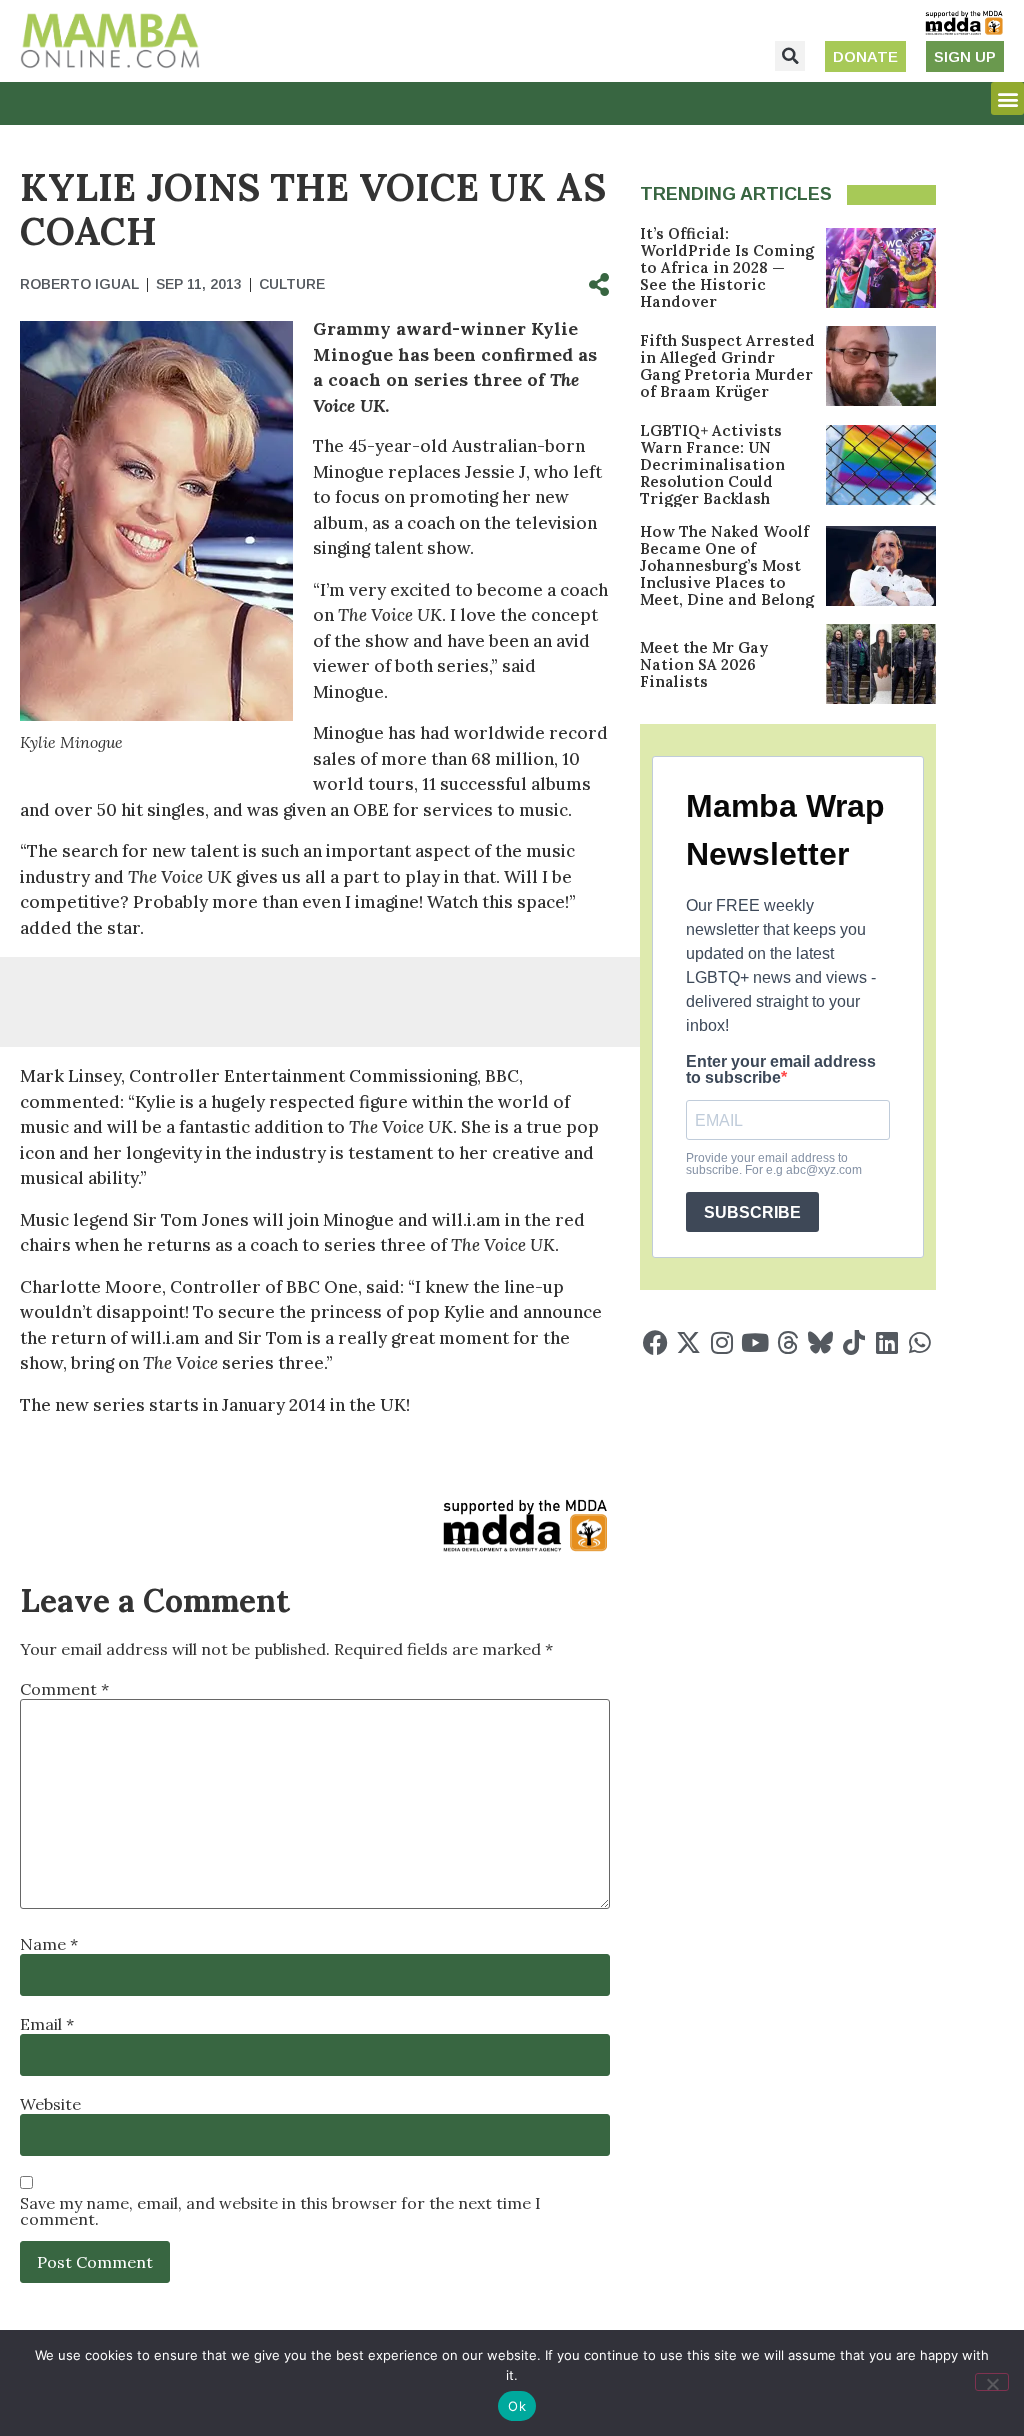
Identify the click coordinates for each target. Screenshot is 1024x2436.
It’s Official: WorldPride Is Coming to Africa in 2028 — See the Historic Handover (727, 267)
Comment (64, 1689)
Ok (517, 2406)
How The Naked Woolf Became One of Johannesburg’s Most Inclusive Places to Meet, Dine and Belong (727, 565)
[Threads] (787, 1342)
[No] (992, 2382)
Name (49, 1944)
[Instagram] (721, 1342)
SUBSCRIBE (752, 1212)
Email (47, 2024)
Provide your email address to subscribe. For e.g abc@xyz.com (774, 1164)
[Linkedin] (886, 1342)
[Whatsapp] (919, 1342)
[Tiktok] (853, 1342)
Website (50, 2104)
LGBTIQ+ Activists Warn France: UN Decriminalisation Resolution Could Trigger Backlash (712, 464)
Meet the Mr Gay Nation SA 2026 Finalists (704, 664)
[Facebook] (655, 1342)
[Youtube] (754, 1342)
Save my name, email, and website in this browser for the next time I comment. (280, 2211)
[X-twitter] (688, 1342)
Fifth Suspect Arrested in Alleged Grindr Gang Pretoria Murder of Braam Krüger (727, 366)
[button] (790, 56)
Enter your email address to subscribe (781, 1070)
